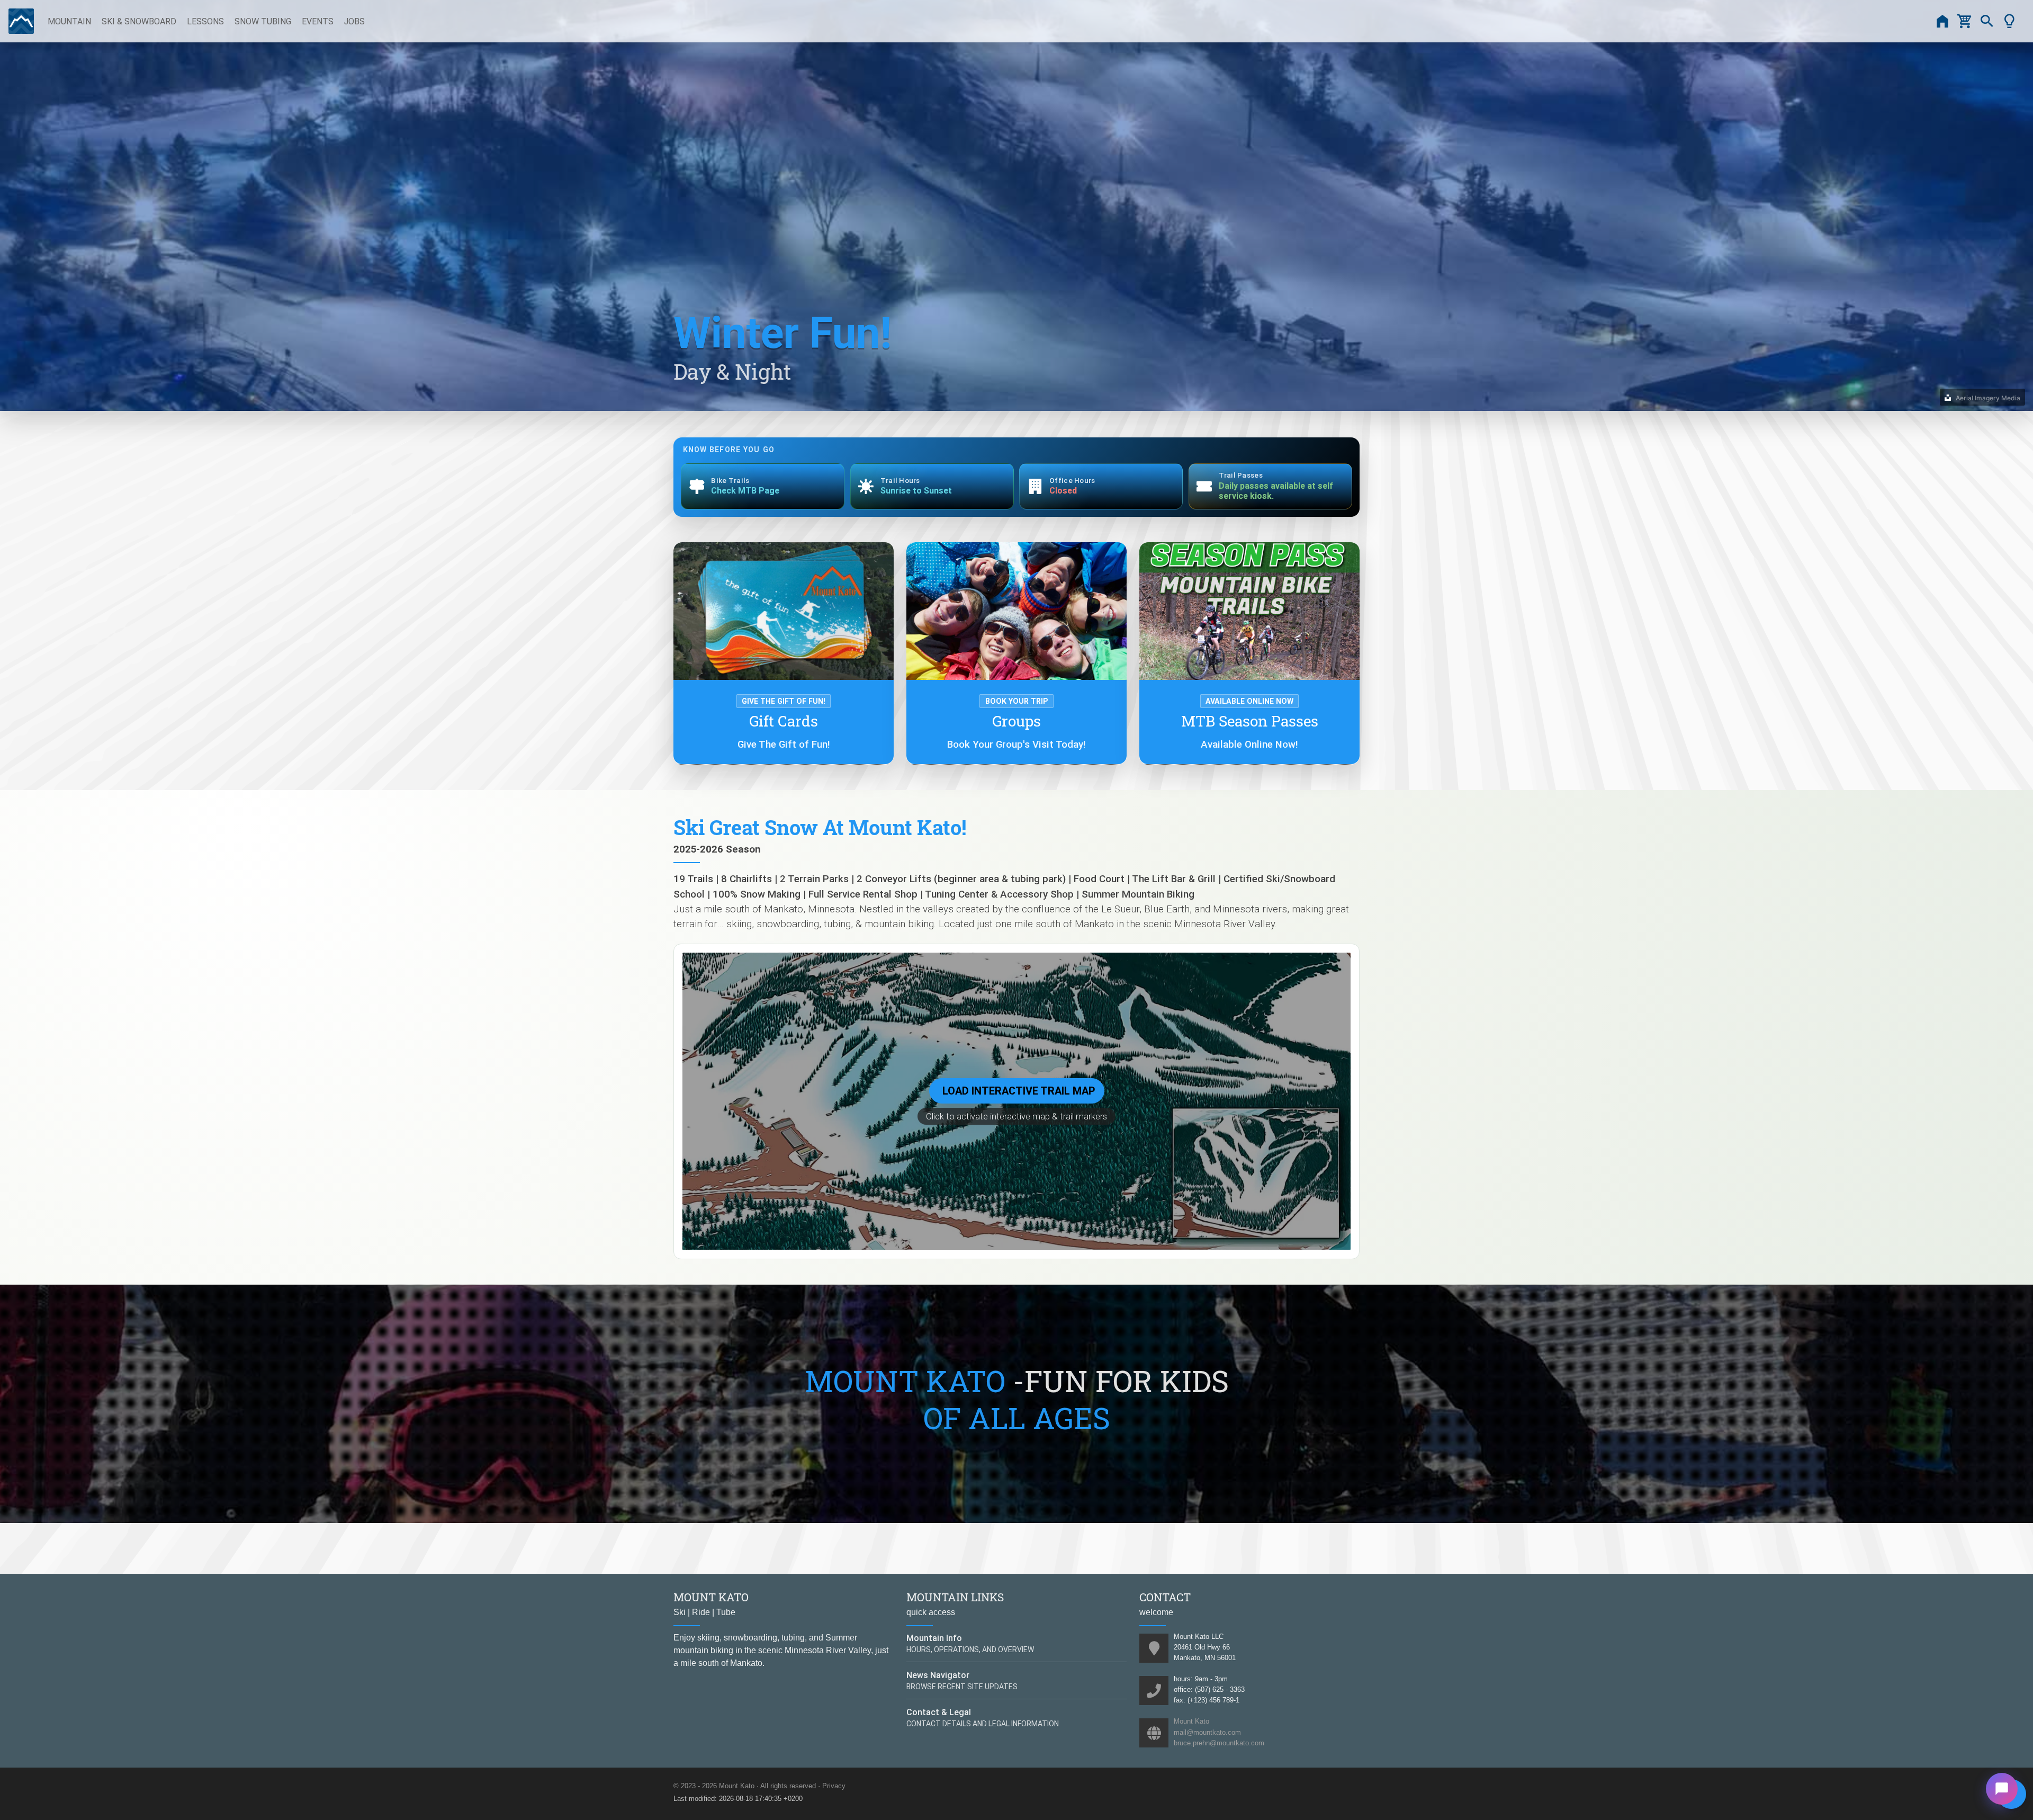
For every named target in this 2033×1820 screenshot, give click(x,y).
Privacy (834, 1786)
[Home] (1942, 21)
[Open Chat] (2002, 1789)
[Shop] (1965, 21)
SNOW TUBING (263, 21)
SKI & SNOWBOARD (139, 21)
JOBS (354, 21)
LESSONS (205, 21)
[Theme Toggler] (2009, 21)
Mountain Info (934, 1638)
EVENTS (318, 21)
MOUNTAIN (69, 21)
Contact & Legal (939, 1712)
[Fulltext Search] (1987, 21)
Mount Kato (1191, 1721)
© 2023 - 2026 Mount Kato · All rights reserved (745, 1786)
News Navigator (938, 1675)
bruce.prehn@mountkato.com (1219, 1743)
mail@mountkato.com (1207, 1732)
